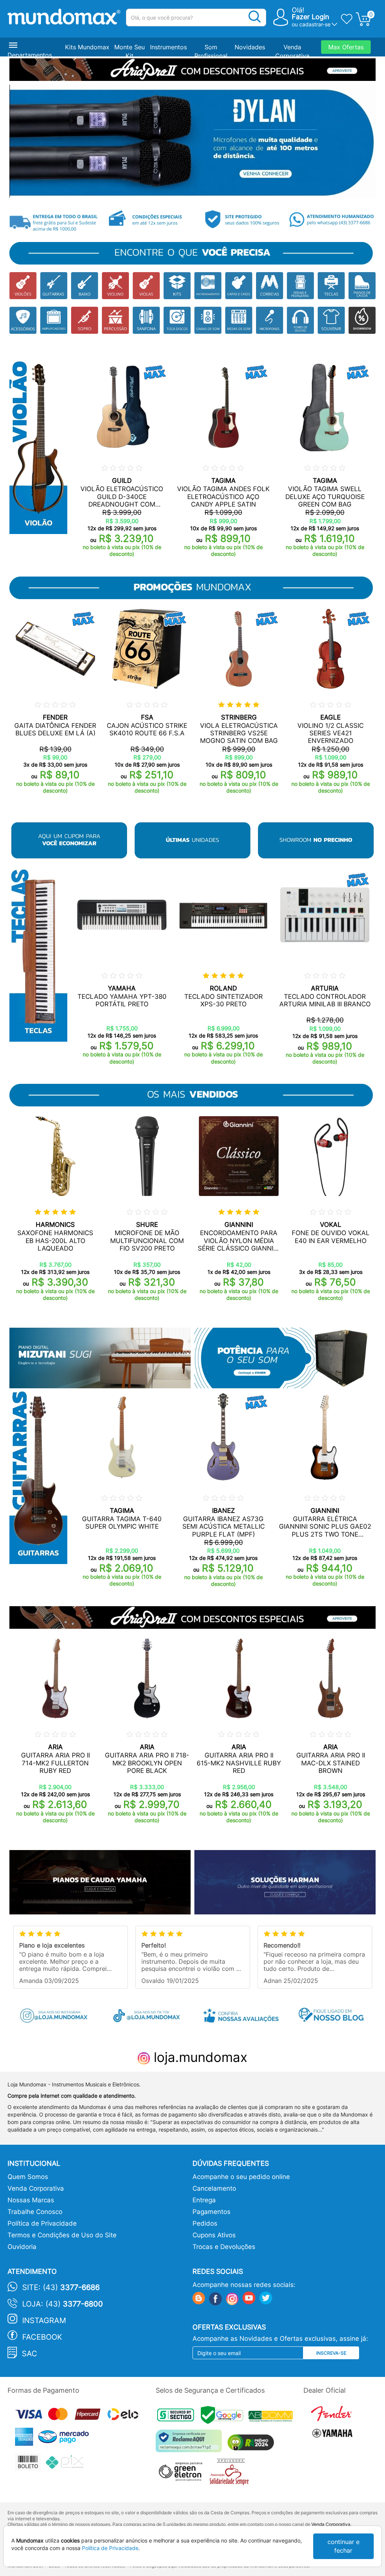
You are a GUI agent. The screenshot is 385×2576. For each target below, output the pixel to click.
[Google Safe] (225, 2417)
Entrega (204, 2200)
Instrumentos (168, 47)
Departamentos (30, 55)
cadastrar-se (315, 24)
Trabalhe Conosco (35, 2212)
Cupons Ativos (214, 2235)
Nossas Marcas (31, 2200)
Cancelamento (214, 2188)
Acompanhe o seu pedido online (241, 2177)
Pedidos (205, 2223)
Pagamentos (211, 2212)
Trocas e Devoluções (224, 2247)
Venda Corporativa (36, 2188)
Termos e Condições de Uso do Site (62, 2235)
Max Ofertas (346, 47)
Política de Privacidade (42, 2223)
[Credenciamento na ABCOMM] (273, 2417)
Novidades (250, 47)
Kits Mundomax (87, 47)
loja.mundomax (199, 2057)
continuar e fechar (343, 2546)
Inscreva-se (331, 2353)
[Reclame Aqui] (191, 2444)
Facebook (42, 2337)
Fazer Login (311, 17)
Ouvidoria (22, 2247)
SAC (30, 2354)
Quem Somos (28, 2177)
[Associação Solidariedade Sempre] (231, 2474)
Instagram (44, 2320)
